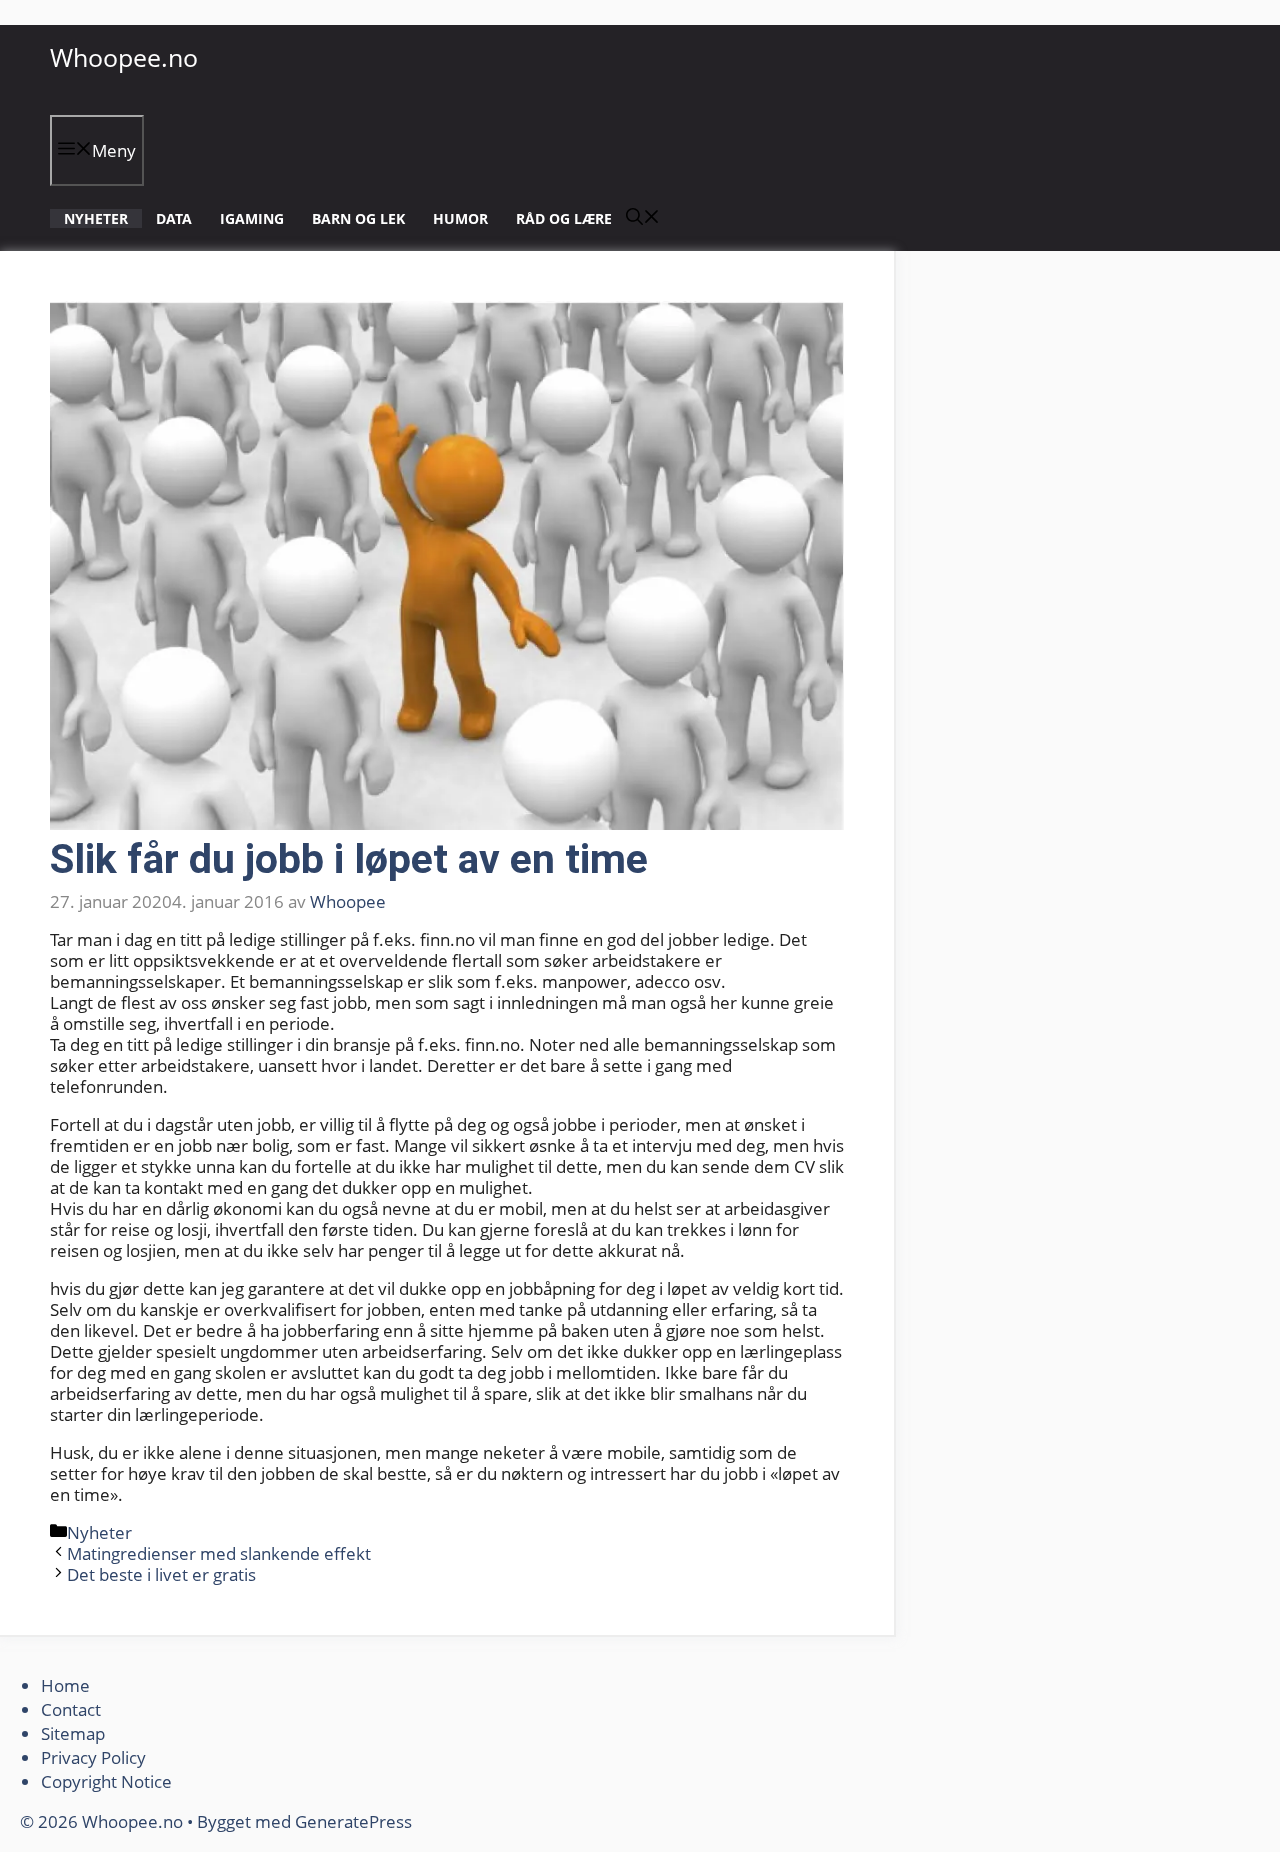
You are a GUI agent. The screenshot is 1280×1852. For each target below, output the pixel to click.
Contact (71, 1709)
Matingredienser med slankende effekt (219, 1553)
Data (174, 218)
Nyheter (96, 218)
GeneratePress (353, 1821)
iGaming (252, 218)
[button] (643, 218)
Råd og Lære (564, 218)
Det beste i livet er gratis (161, 1574)
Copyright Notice (106, 1781)
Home (65, 1685)
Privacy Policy (95, 1757)
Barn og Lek (358, 218)
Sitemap (73, 1733)
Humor (460, 218)
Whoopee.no (124, 57)
